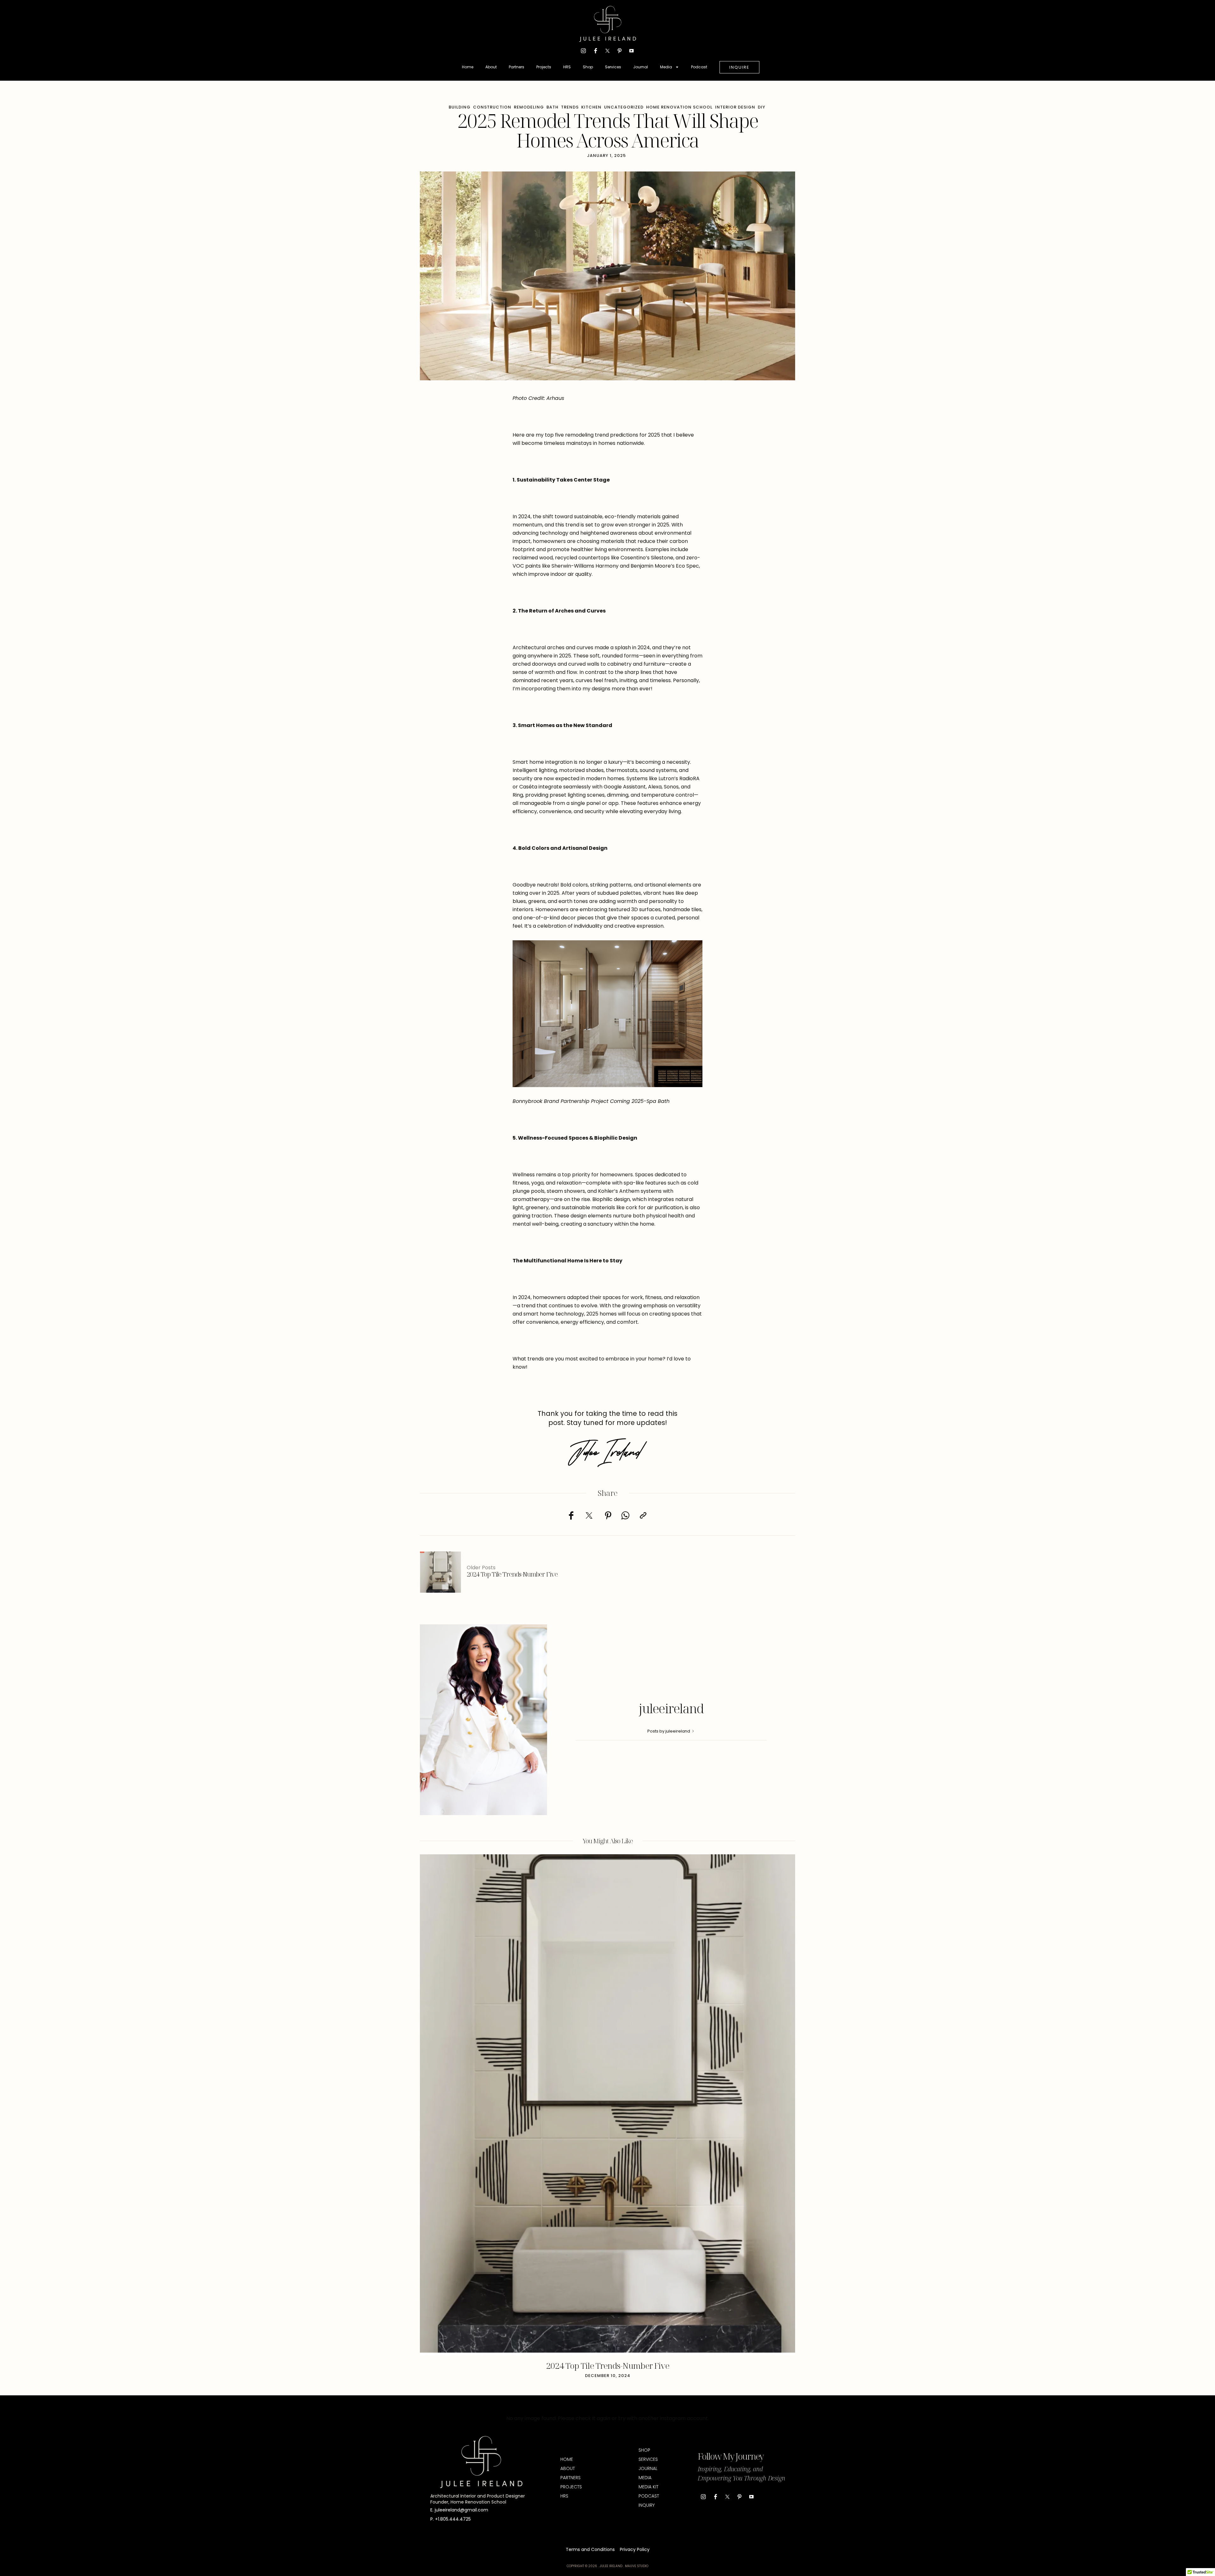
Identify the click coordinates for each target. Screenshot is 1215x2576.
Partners (517, 67)
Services (613, 67)
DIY (762, 107)
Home (468, 67)
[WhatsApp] (626, 1515)
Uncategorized (624, 107)
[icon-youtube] (632, 51)
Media (666, 67)
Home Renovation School (679, 107)
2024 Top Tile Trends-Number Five (608, 2366)
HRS (567, 67)
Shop (588, 67)
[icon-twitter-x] (607, 51)
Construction (492, 107)
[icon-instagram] (583, 51)
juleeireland (671, 1708)
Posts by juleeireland (669, 1731)
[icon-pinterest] (620, 51)
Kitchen (591, 107)
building (460, 107)
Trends (570, 107)
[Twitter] (589, 1515)
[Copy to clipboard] (643, 1515)
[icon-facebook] (595, 51)
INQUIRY (647, 2505)
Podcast (699, 67)
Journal (641, 67)
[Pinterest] (608, 1515)
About (491, 67)
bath (552, 107)
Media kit (648, 2487)
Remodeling (529, 107)
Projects (544, 67)
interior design (735, 107)
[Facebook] (571, 1515)
